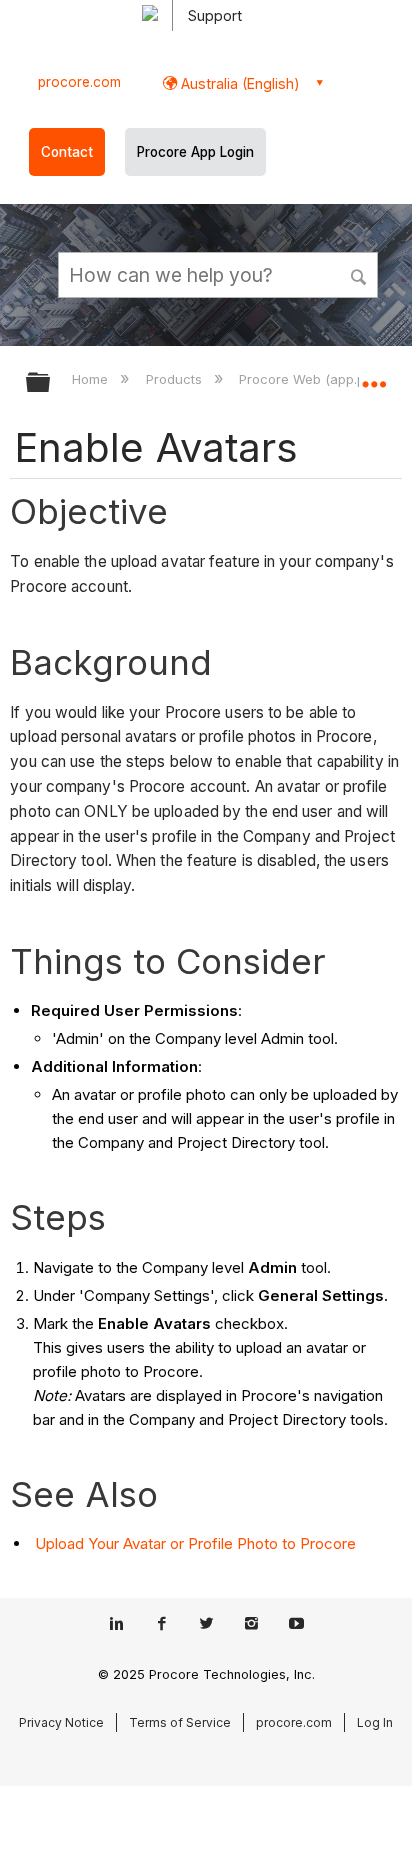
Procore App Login (195, 152)
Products (175, 379)
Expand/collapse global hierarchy (51, 383)
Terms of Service (180, 1722)
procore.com (79, 82)
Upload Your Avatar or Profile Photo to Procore (195, 1543)
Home (92, 379)
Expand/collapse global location (374, 376)
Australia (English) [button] (238, 83)
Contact (67, 152)
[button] (360, 274)
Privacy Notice (61, 1722)
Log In (375, 1722)
